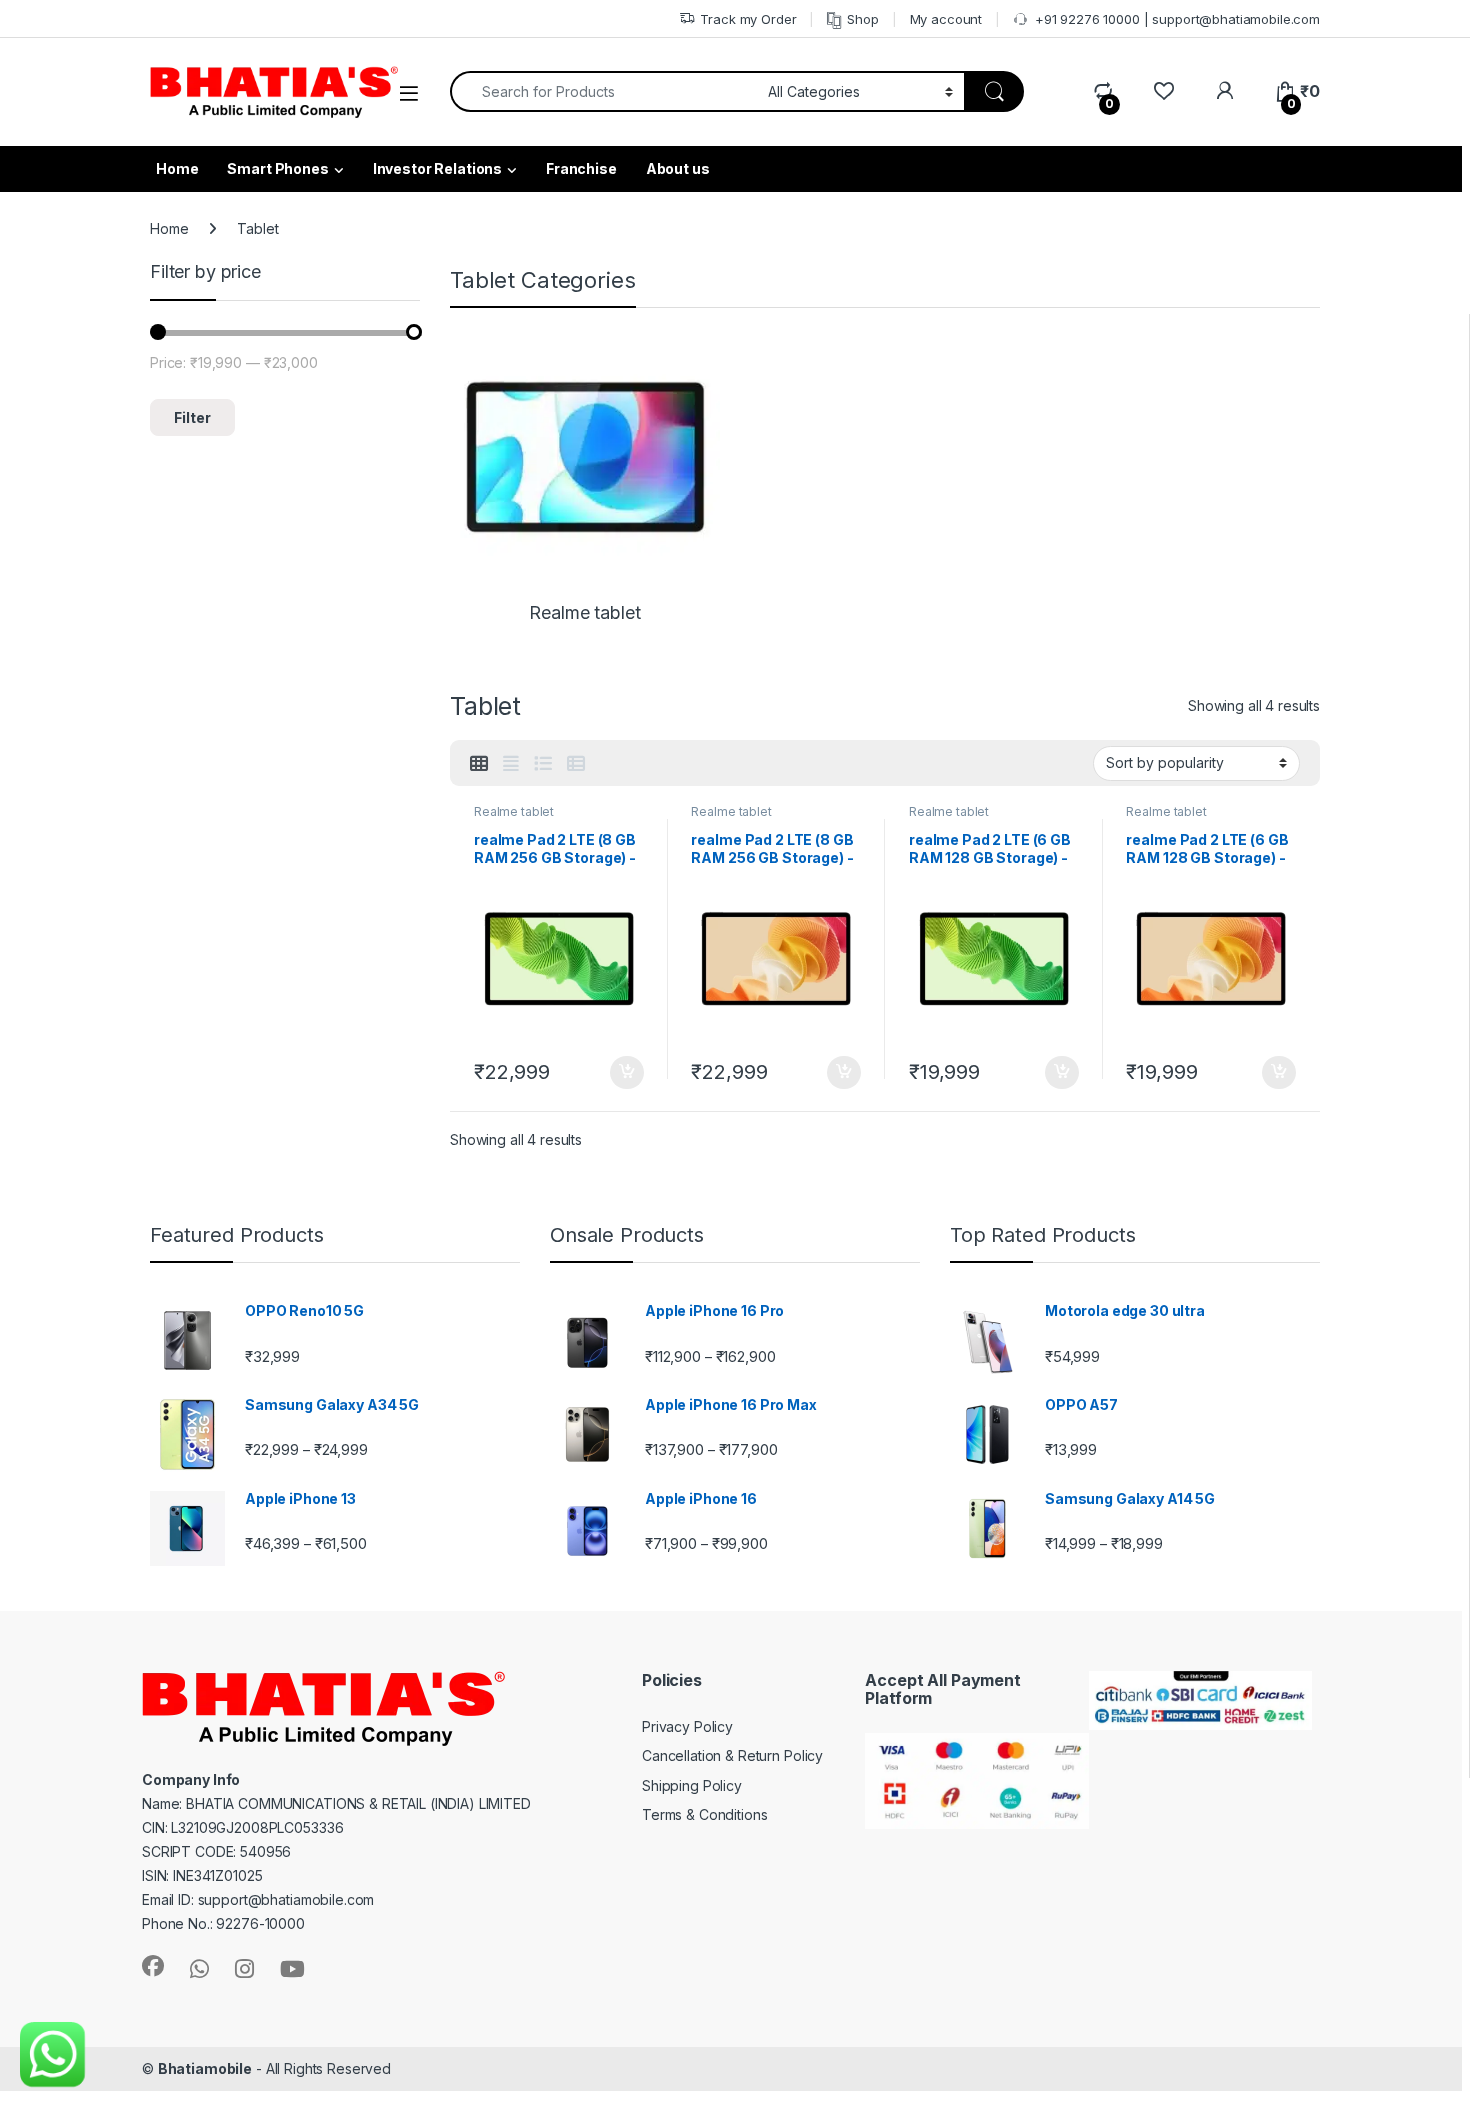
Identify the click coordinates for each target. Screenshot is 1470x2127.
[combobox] (603, 91)
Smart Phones (277, 168)
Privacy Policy (687, 1726)
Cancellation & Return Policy (732, 1755)
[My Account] (1224, 91)
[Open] (409, 93)
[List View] (543, 764)
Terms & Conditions (704, 1814)
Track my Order (748, 19)
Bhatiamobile (205, 2068)
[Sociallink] (153, 1966)
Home (169, 228)
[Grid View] (479, 764)
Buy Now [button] (627, 1073)
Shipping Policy (692, 1785)
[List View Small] (576, 764)
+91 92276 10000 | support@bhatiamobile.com (1177, 19)
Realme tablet (514, 811)
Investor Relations (437, 168)
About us (678, 168)
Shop (862, 19)
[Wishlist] (1163, 91)
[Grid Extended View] (511, 764)
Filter (192, 417)
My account (946, 19)
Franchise (581, 168)
